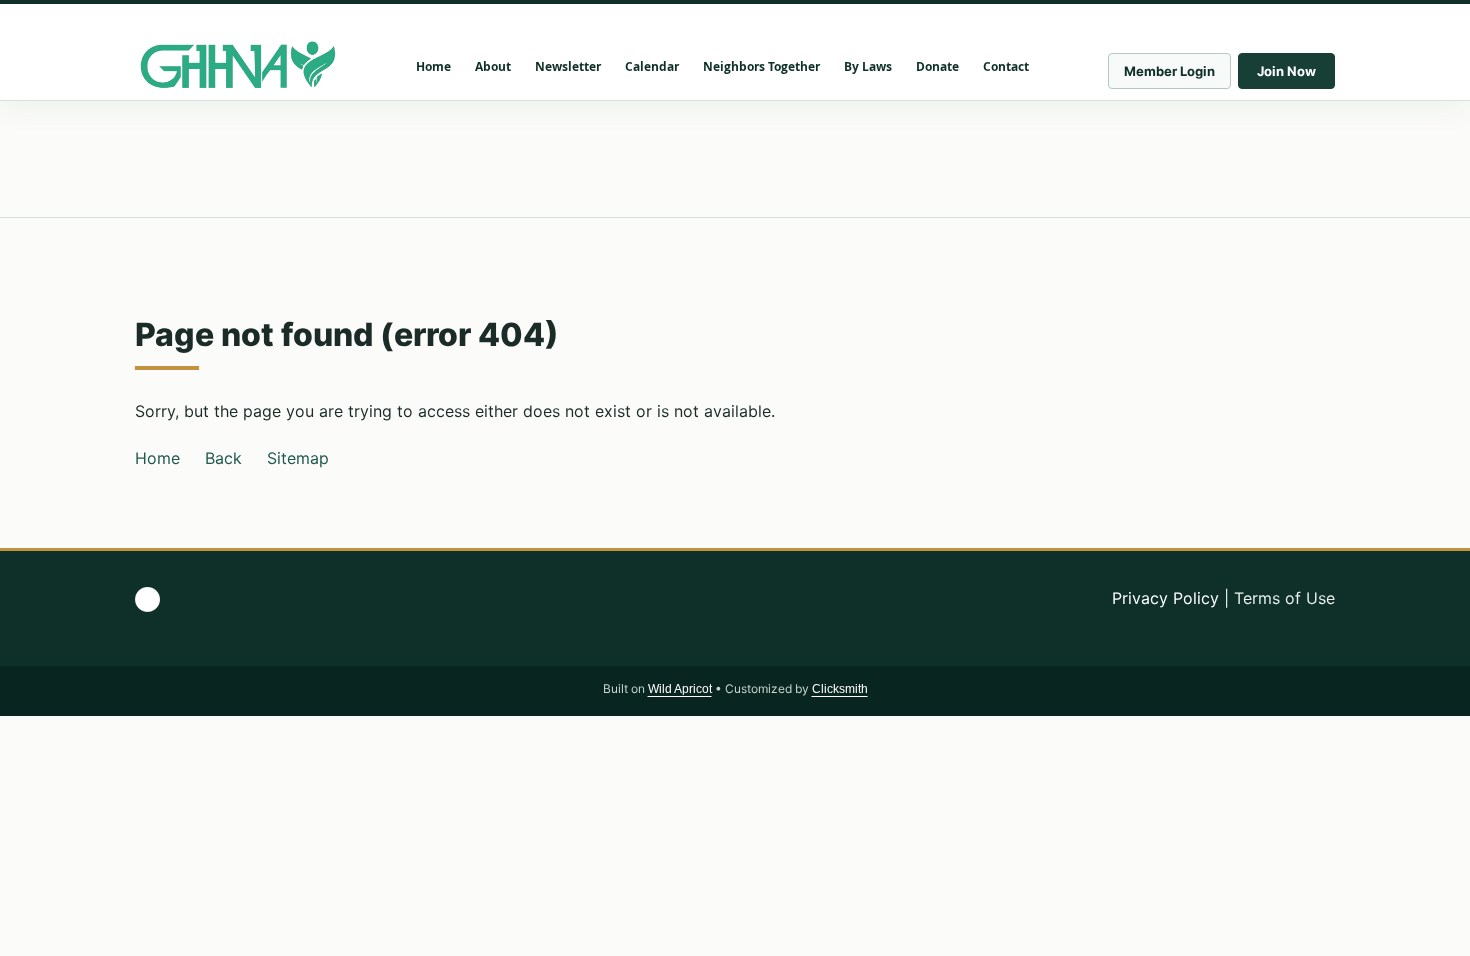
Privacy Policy (1165, 598)
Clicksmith (840, 689)
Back (223, 458)
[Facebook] (147, 599)
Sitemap (298, 458)
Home (157, 458)
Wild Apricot (680, 689)
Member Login (1169, 71)
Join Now (1286, 71)
